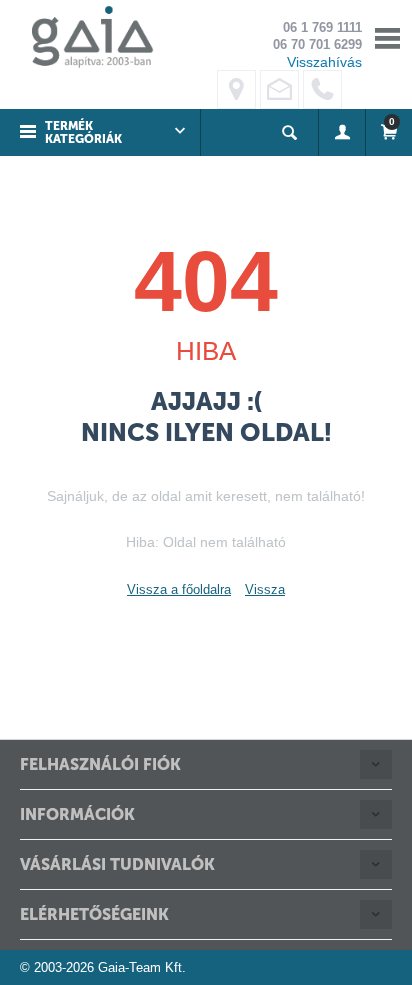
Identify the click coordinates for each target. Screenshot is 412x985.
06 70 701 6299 (317, 44)
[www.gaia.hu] (87, 36)
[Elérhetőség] (236, 89)
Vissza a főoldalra (179, 589)
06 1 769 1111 (322, 27)
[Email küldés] (279, 89)
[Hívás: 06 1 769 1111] (322, 89)
